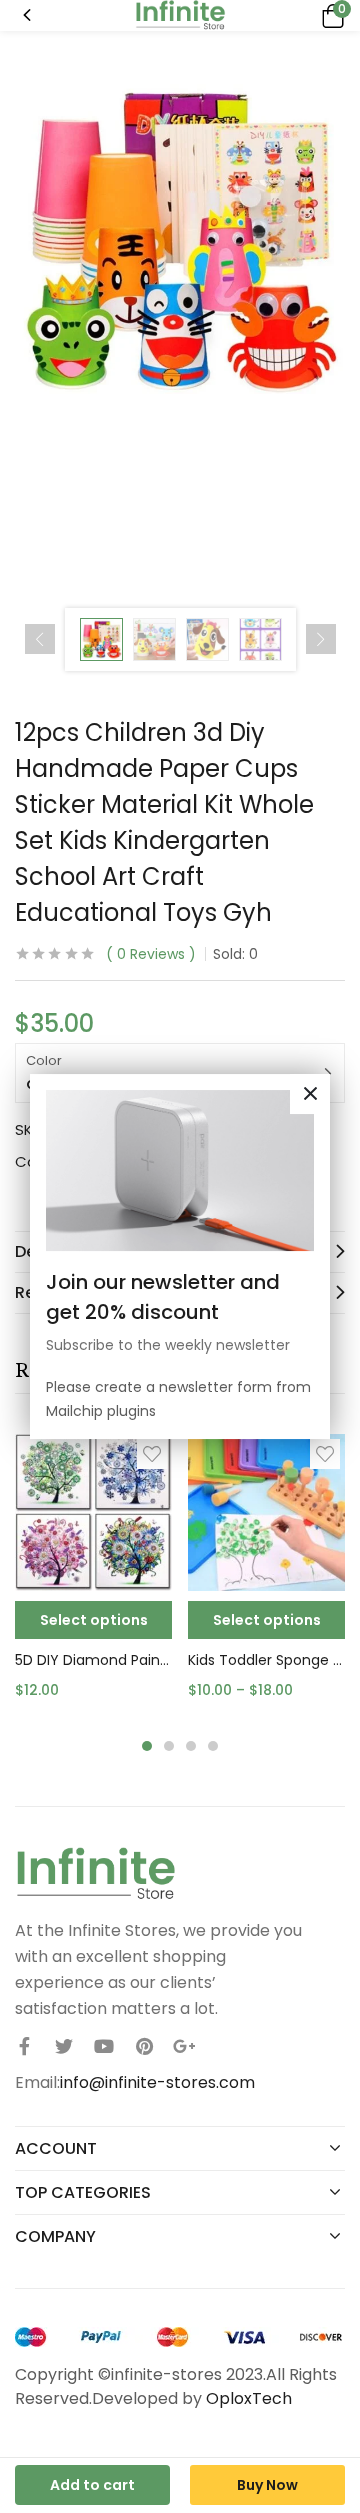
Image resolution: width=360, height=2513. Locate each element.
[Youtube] (104, 2046)
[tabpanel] (93, 1575)
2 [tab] (169, 1746)
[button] (330, 15)
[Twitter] (64, 2046)
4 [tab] (213, 1746)
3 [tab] (191, 1746)
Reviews (151, 954)
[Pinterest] (144, 2046)
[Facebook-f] (24, 2046)
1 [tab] (147, 1746)
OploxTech (249, 2398)
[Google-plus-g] (184, 2046)
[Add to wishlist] (152, 1454)
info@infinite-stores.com (157, 2082)
